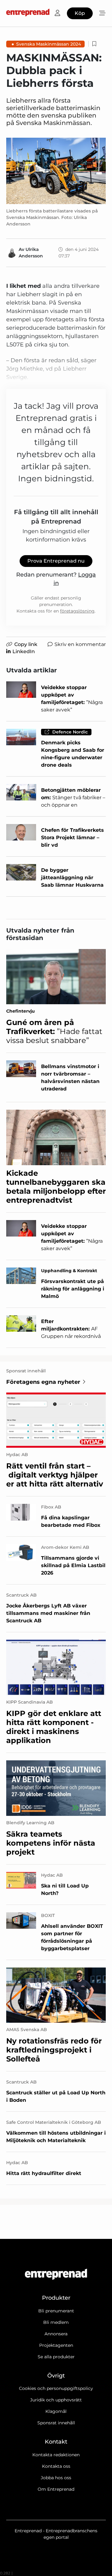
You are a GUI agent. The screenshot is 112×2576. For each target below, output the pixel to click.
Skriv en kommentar (80, 644)
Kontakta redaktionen (56, 2455)
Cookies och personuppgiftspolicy (56, 2388)
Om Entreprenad (56, 2489)
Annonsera (56, 2334)
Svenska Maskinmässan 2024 (49, 44)
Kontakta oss (56, 2466)
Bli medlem (56, 2322)
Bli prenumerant (56, 2311)
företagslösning (77, 611)
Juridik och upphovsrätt (56, 2400)
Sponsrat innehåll (56, 2423)
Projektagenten (56, 2345)
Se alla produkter (56, 2357)
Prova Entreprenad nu (56, 561)
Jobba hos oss (56, 2478)
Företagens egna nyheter (43, 1382)
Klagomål (56, 2411)
